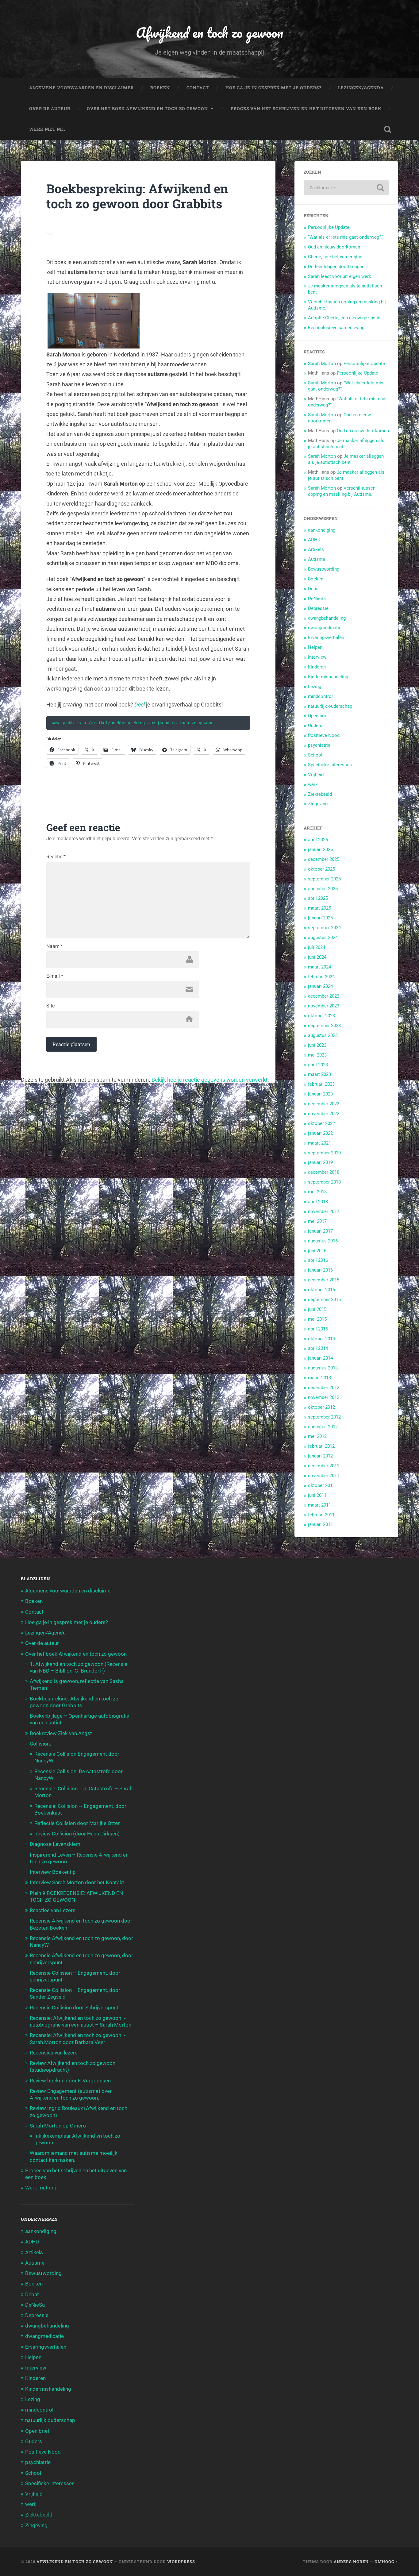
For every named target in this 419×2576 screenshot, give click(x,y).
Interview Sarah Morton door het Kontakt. (78, 1882)
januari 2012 (320, 1456)
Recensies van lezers (54, 2053)
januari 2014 (320, 1358)
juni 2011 (317, 1495)
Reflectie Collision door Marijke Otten (77, 1823)
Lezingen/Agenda (361, 88)
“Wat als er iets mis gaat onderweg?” (345, 237)
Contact (198, 88)
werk (313, 784)
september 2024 (324, 928)
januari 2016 (320, 1270)
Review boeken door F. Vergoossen (70, 2081)
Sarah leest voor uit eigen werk (340, 276)
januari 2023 (320, 1094)
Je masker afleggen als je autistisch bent (346, 459)
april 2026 (318, 840)
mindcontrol (320, 696)
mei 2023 (317, 1055)
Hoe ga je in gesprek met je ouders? (273, 88)
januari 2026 (320, 849)
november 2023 (324, 1006)
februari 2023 (321, 1084)
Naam (55, 946)
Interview (317, 657)
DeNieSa (317, 599)
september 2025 (324, 879)
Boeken (160, 88)
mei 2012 (317, 1436)
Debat (314, 589)
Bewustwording (324, 569)
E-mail (55, 976)
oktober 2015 (321, 1290)
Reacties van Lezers (53, 1910)
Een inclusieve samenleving (336, 328)
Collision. (40, 1744)
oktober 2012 (321, 1407)
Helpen (315, 647)
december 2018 (324, 1172)
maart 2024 (319, 967)
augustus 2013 (323, 1368)
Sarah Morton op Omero (58, 2126)
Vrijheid (316, 775)
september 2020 (324, 1153)
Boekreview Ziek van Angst (61, 1733)
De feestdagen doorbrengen (336, 267)
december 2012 (324, 1388)
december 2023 (324, 996)
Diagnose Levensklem (55, 1844)
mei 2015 (317, 1319)
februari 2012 (321, 1446)
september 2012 (324, 1417)
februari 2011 (321, 1515)
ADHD (314, 540)
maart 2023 (319, 1074)
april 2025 (318, 898)
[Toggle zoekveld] (388, 129)
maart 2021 (319, 1143)
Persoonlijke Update (329, 227)
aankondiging (322, 530)
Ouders (315, 726)
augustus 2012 (323, 1427)
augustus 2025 (323, 889)
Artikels (316, 549)
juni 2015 (317, 1309)
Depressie (318, 608)
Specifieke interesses (330, 765)
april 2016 (318, 1260)
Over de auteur (50, 109)
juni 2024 (317, 957)
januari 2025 (320, 918)
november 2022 (324, 1114)
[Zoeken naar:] (346, 188)
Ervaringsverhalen (326, 637)
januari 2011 (320, 1524)
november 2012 (324, 1397)
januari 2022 (320, 1133)
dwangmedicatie (325, 628)
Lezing (315, 687)
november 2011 (324, 1476)
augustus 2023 (323, 1035)
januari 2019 (320, 1162)
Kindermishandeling (328, 677)
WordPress (181, 2562)
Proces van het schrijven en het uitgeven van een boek (306, 109)
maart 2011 (319, 1505)
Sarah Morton (322, 364)
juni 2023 (317, 1045)
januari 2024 (320, 986)
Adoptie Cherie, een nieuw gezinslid (344, 318)
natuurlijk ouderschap (330, 706)
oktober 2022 (321, 1123)
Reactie (56, 857)
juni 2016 (317, 1251)
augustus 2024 (323, 938)
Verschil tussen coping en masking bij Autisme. (342, 491)
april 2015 (318, 1329)
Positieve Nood (324, 735)
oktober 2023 (321, 1016)
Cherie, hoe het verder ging (335, 257)
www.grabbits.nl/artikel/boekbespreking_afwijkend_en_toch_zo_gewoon (133, 723)
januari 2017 (320, 1231)
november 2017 (324, 1211)
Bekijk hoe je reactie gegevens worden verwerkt (209, 1080)
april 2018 (318, 1202)
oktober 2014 (321, 1339)
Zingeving (318, 804)
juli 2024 (317, 947)
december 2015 (324, 1280)
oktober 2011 (321, 1485)
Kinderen (317, 667)
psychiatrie (319, 745)
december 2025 (324, 859)
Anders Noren (351, 2562)
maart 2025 (319, 908)
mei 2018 (317, 1192)
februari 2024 (321, 977)
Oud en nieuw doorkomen (334, 247)
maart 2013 (319, 1378)
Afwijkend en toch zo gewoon (209, 32)
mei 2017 (317, 1221)
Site (50, 1006)
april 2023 (318, 1065)
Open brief (318, 716)
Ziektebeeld (320, 794)
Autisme (317, 559)
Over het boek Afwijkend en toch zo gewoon (147, 109)
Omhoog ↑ (386, 2562)
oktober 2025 (321, 869)
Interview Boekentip (53, 1872)
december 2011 (324, 1466)
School (315, 755)
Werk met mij (48, 129)
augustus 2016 (323, 1241)
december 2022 (324, 1104)
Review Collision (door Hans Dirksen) (77, 1834)
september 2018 (324, 1182)
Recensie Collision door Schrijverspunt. (75, 2008)
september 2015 (324, 1300)
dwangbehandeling (327, 618)
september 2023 (324, 1026)
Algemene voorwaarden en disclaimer (81, 88)
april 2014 (318, 1348)
